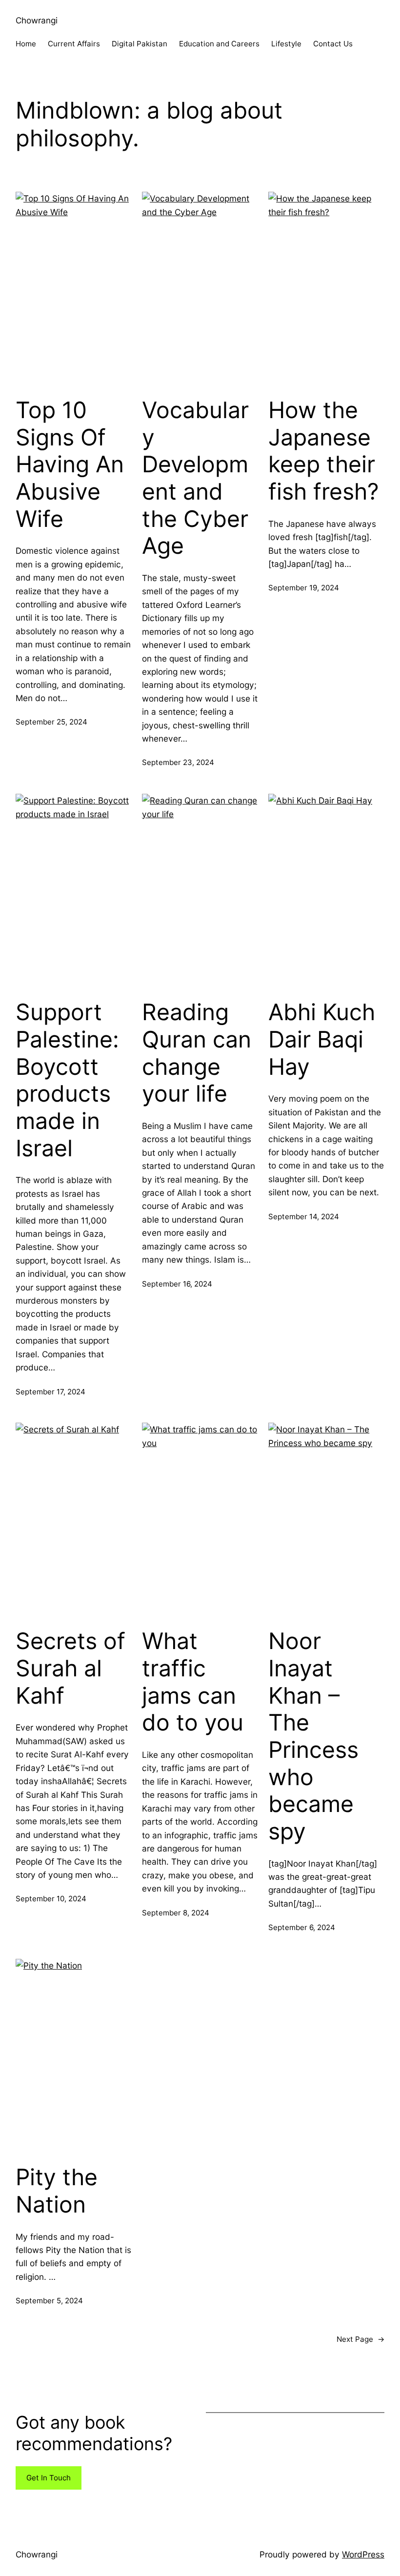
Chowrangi (37, 20)
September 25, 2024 (51, 722)
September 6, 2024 (302, 1927)
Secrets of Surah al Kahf (70, 1668)
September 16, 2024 (177, 1284)
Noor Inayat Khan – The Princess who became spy (313, 1736)
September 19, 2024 (304, 588)
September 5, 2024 (49, 2301)
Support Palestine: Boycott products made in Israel (67, 1080)
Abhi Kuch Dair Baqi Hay (322, 1039)
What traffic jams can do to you (193, 1682)
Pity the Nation (57, 2191)
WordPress (363, 2554)
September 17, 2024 (50, 1392)
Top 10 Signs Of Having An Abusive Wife (70, 464)
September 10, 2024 (51, 1899)
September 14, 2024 (304, 1217)
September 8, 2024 (176, 1913)
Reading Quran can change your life (197, 1053)
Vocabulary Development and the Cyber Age (195, 478)
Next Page (360, 2339)
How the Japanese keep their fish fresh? (324, 451)
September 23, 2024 (178, 762)
